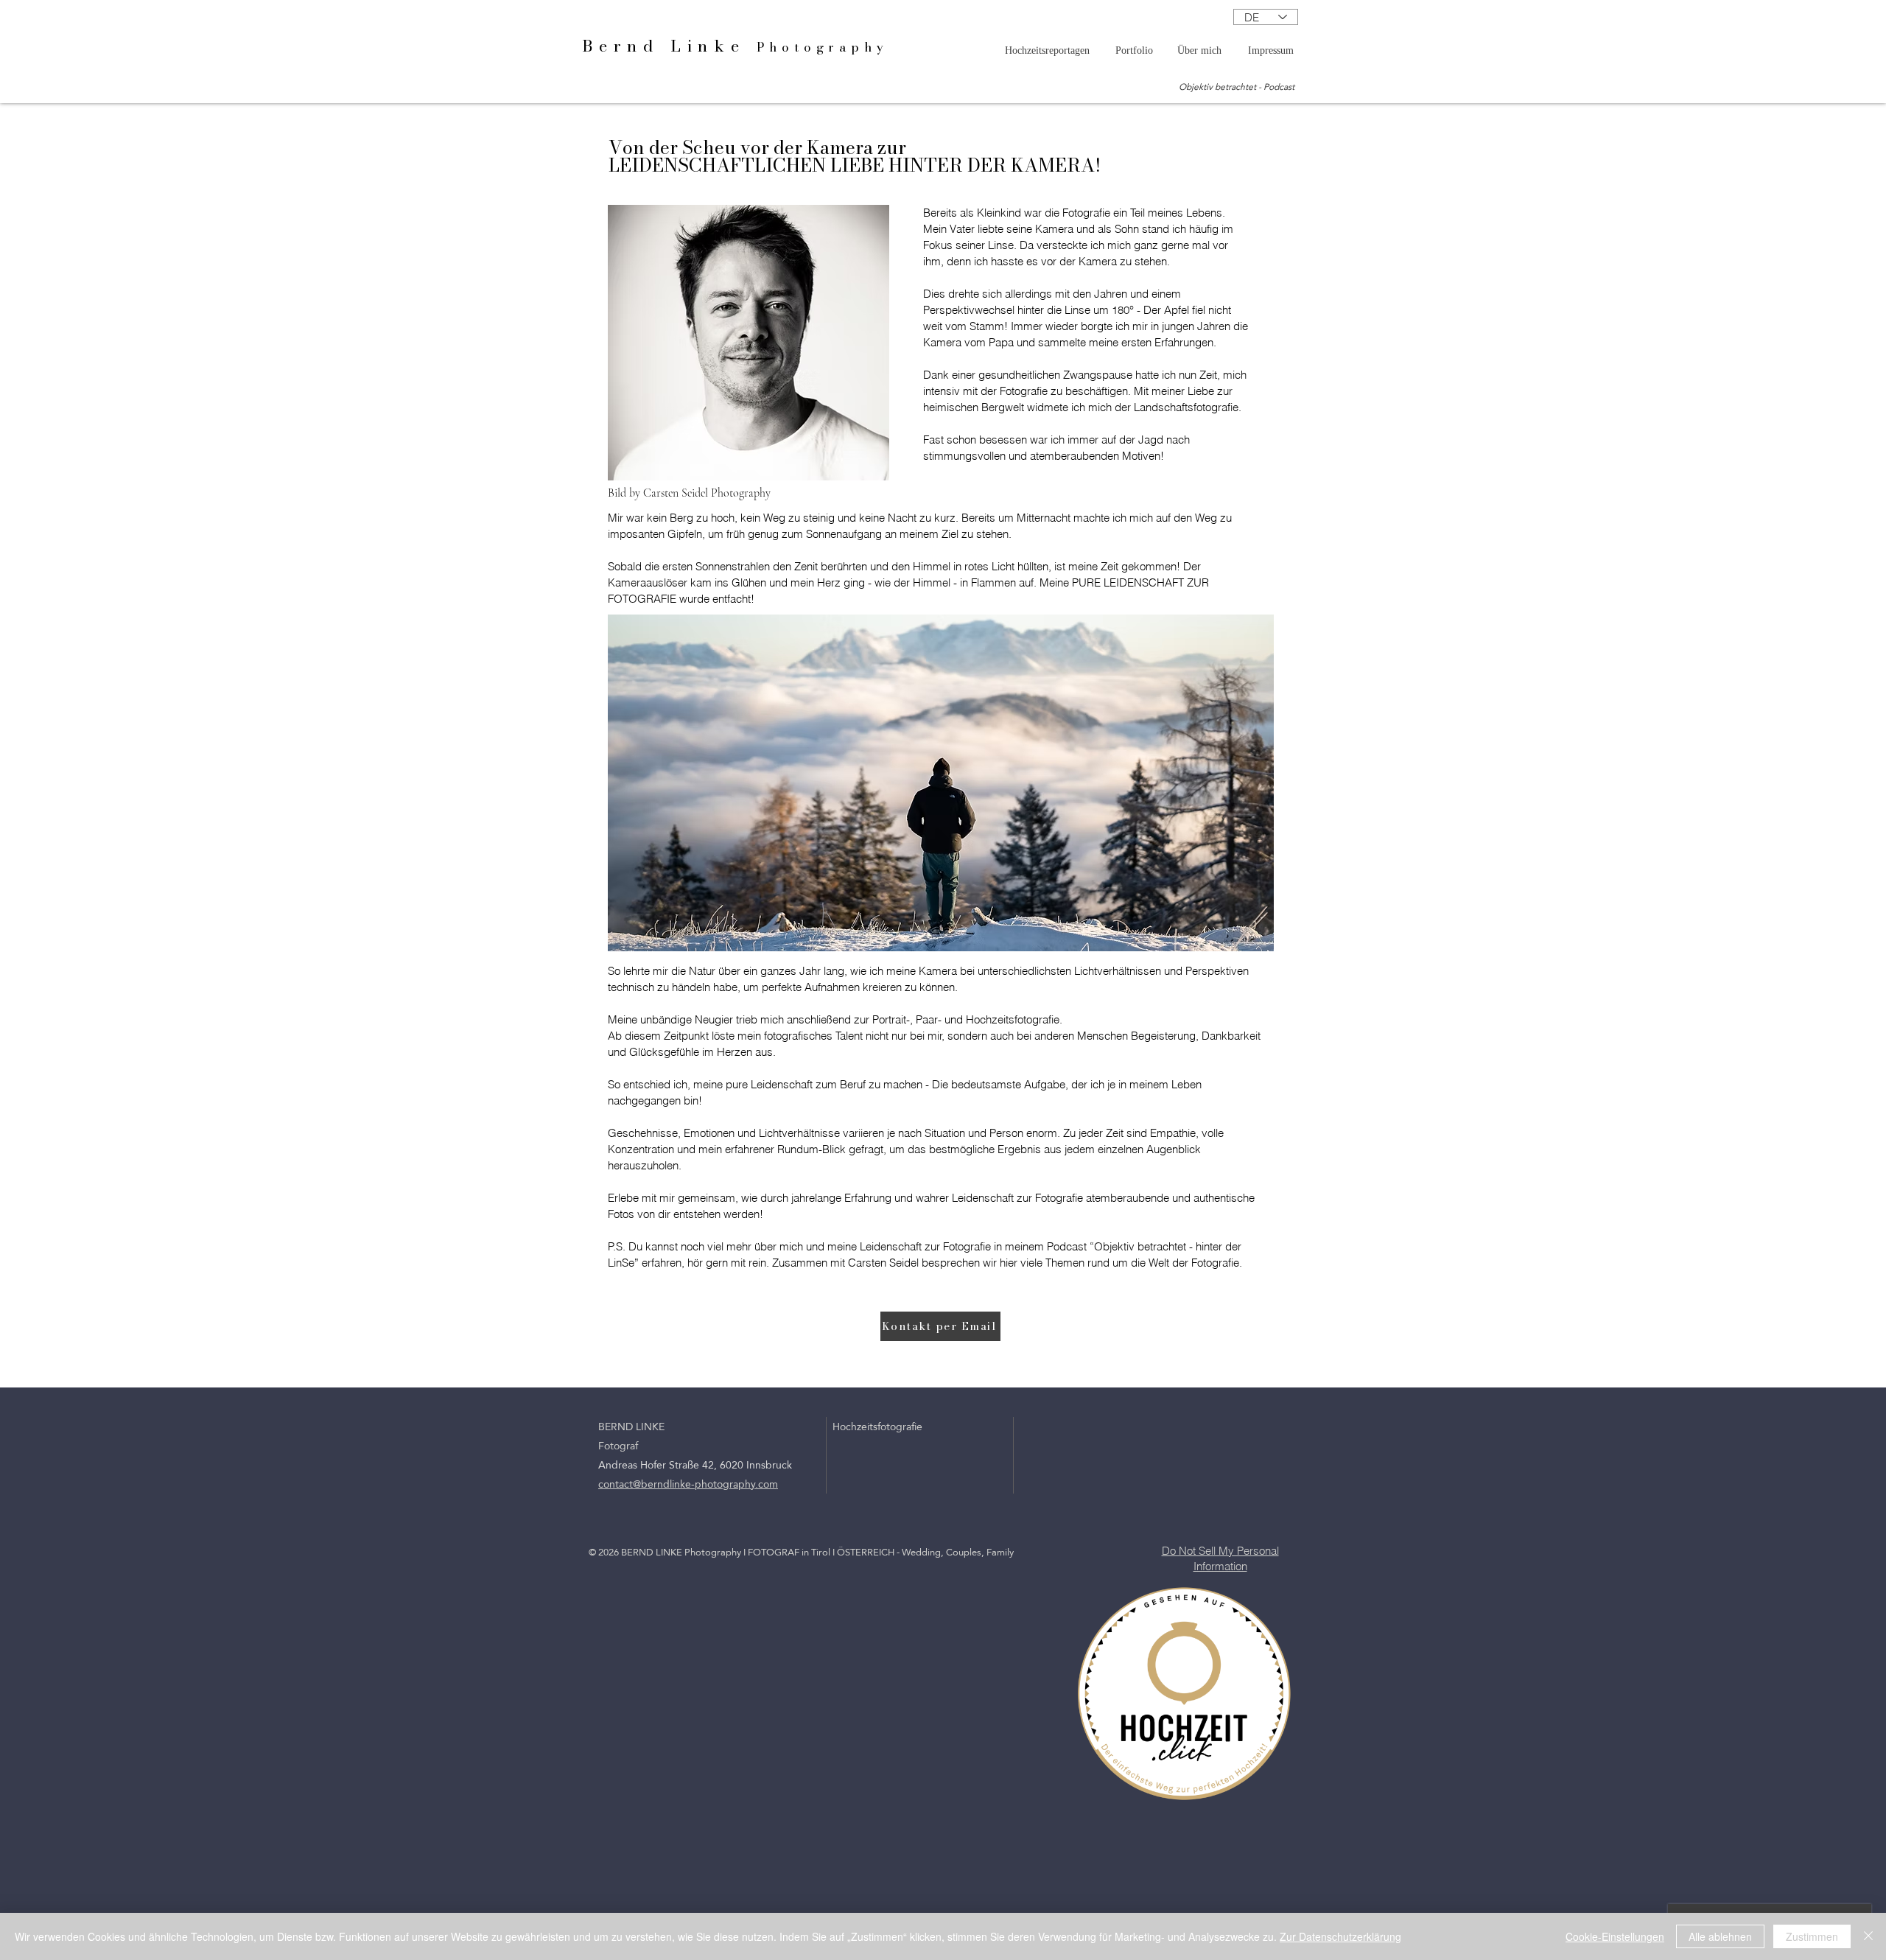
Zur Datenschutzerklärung (1340, 1936)
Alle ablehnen (1720, 1936)
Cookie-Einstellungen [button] (1615, 1936)
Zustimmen (1812, 1936)
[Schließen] (1868, 1936)
